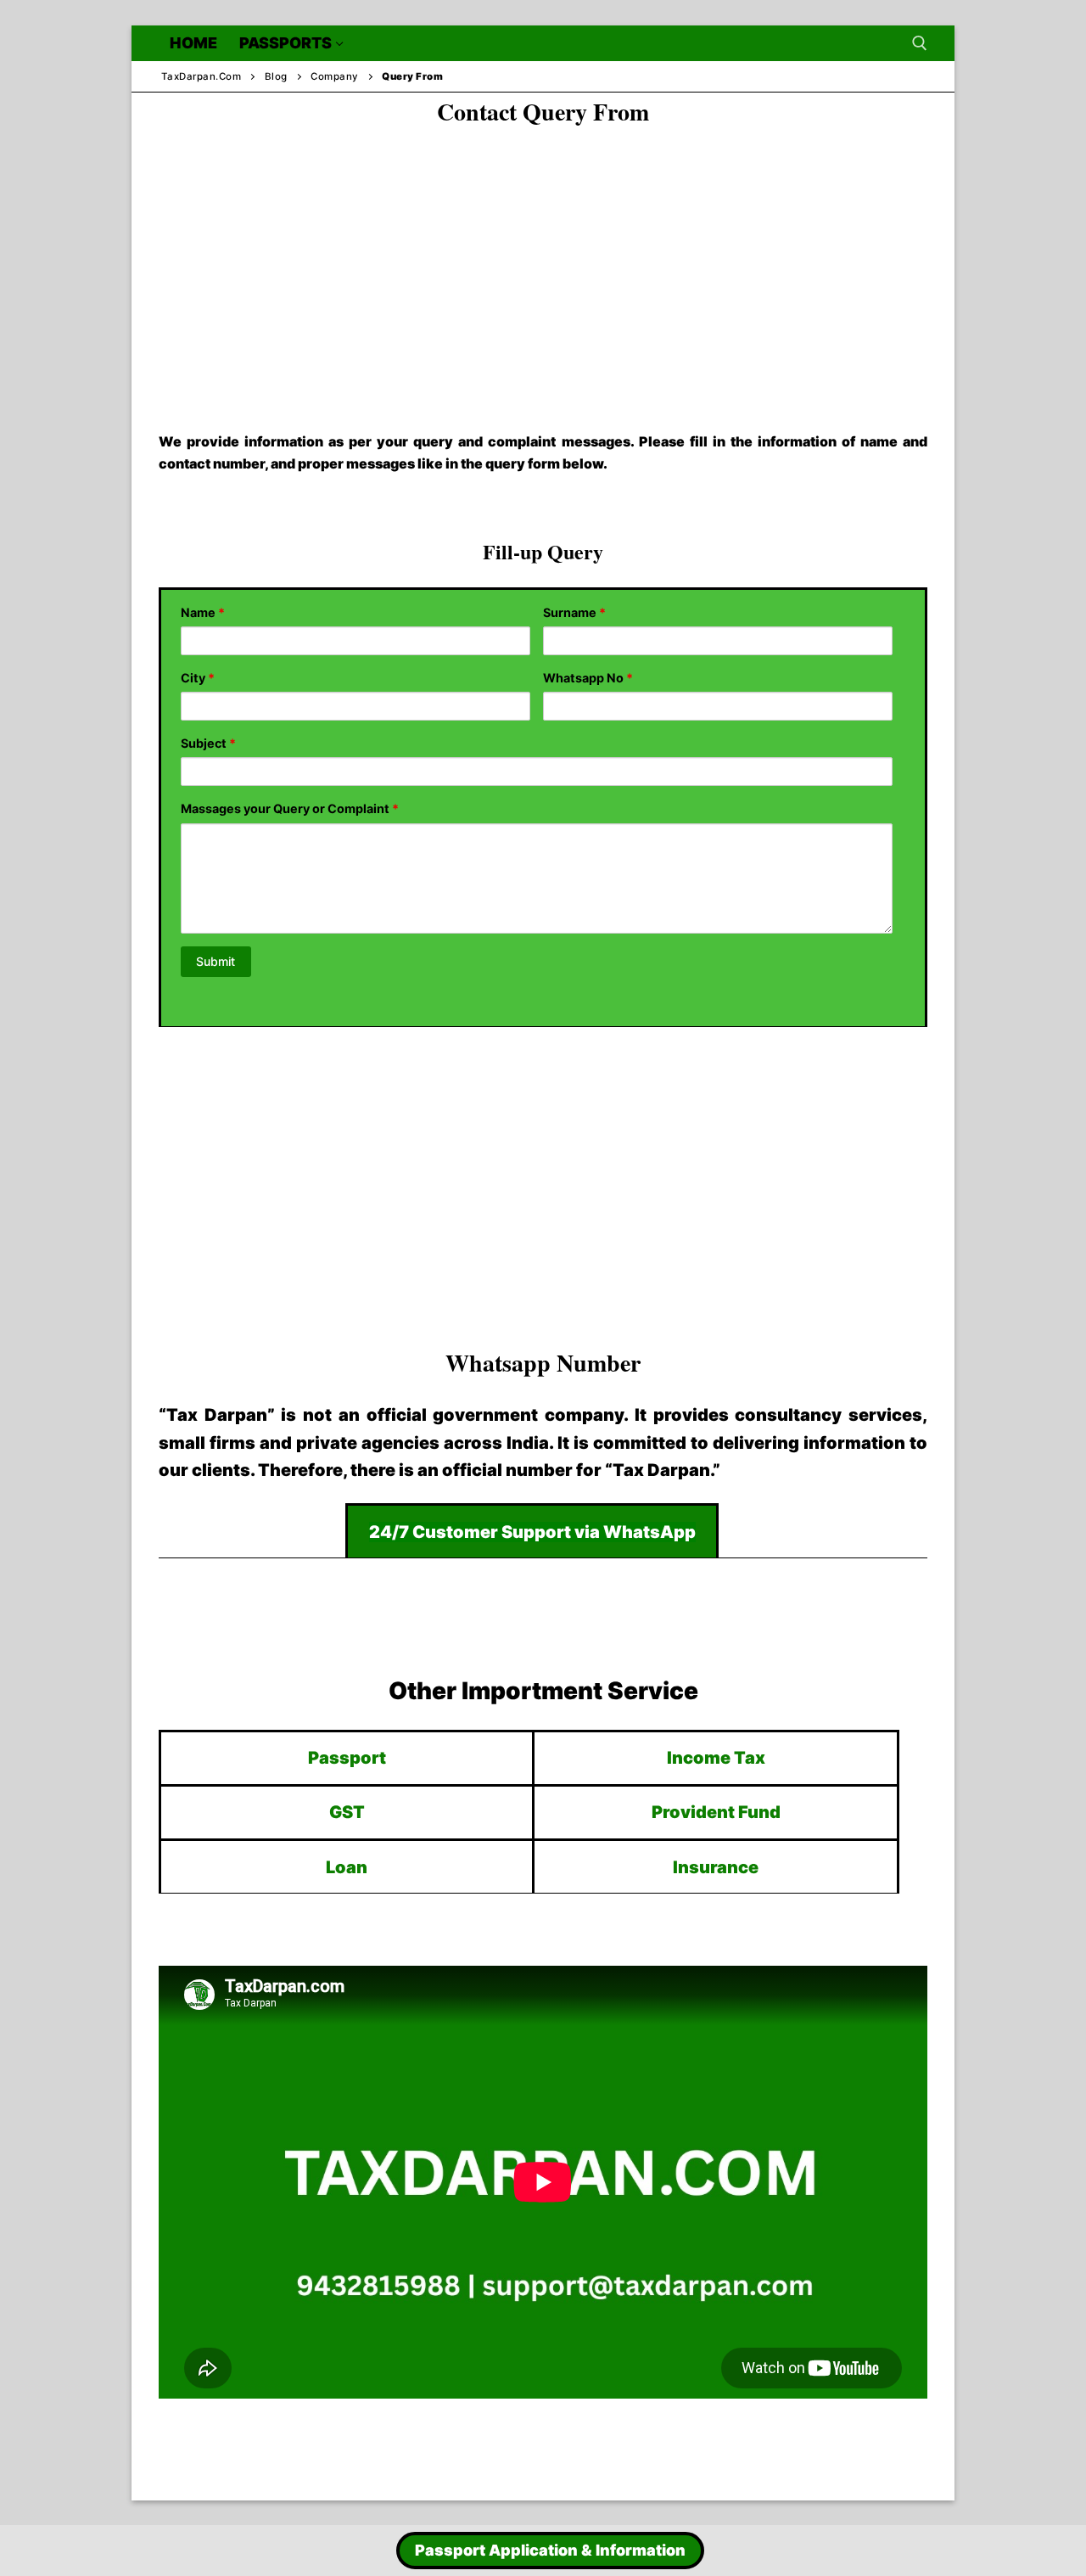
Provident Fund (716, 1812)
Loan (347, 1867)
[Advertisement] (543, 264)
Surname (574, 612)
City (198, 678)
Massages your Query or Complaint (290, 808)
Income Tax (716, 1758)
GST (347, 1812)
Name (203, 612)
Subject (208, 743)
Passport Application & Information (550, 2550)
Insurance (716, 1867)
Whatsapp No (588, 678)
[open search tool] (920, 43)
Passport (347, 1758)
